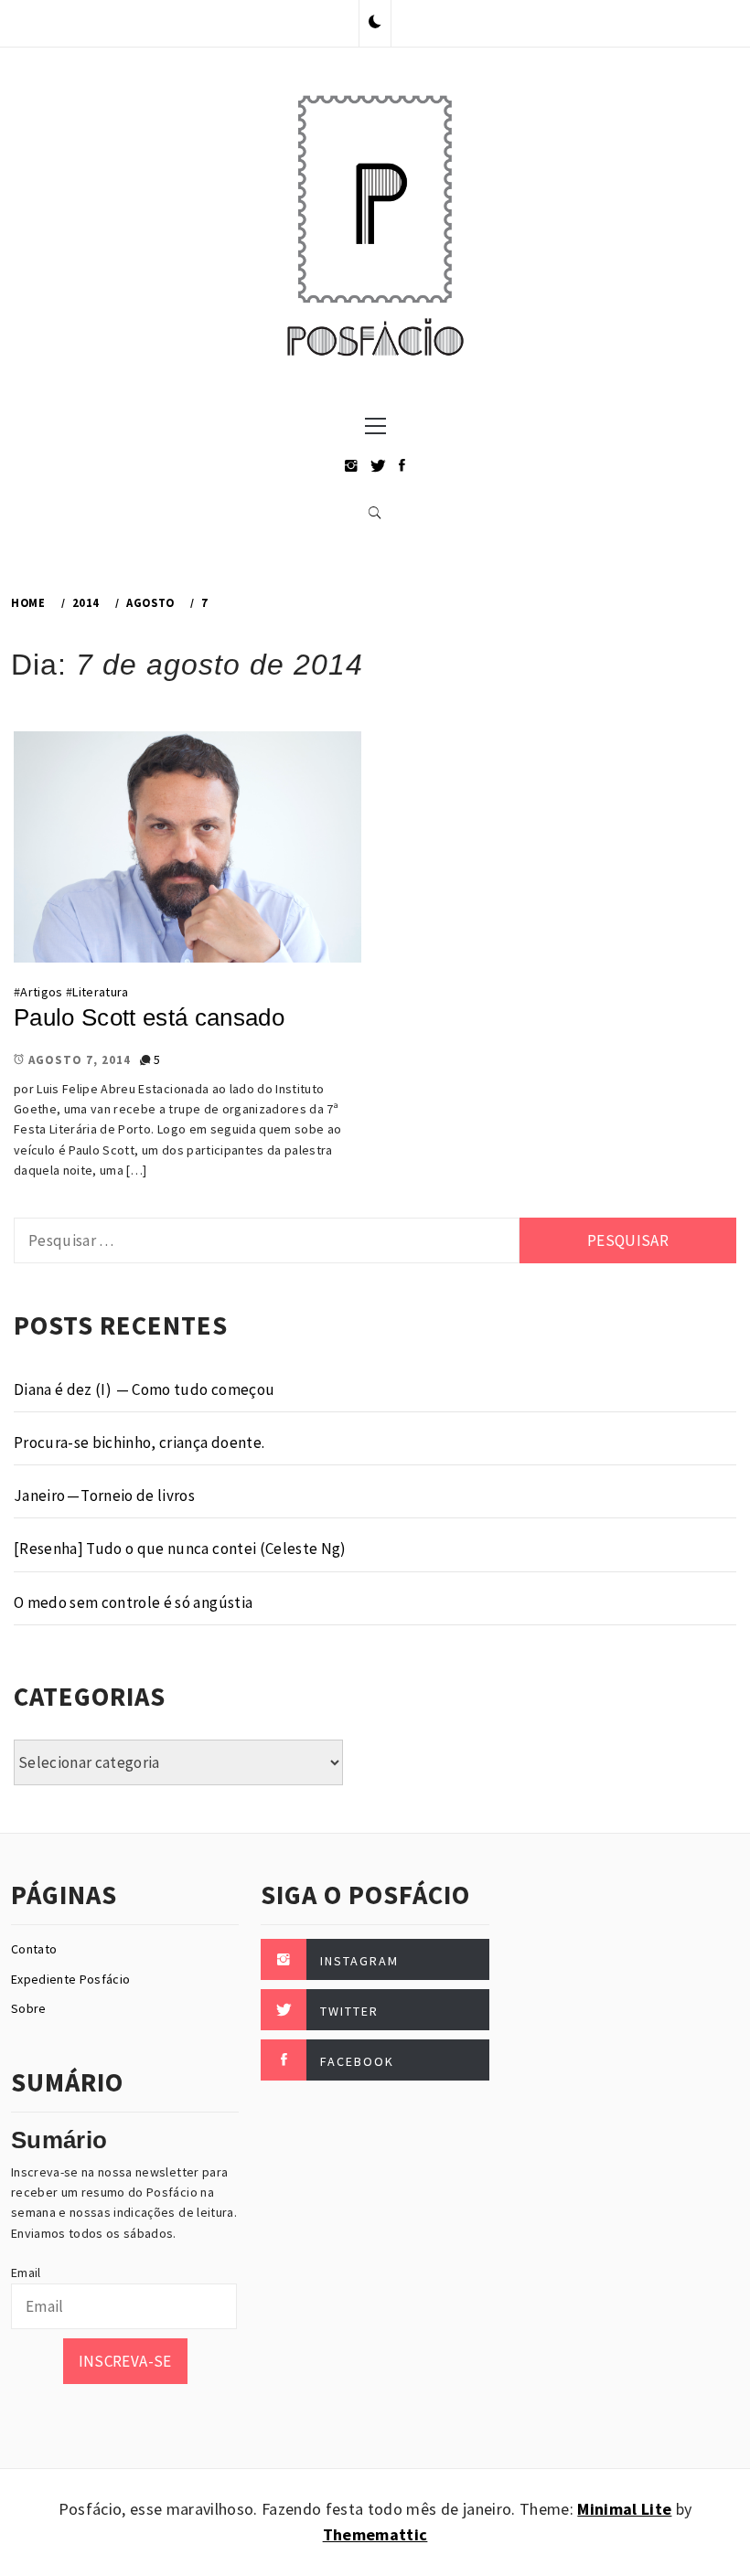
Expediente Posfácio (70, 1979)
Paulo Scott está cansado (149, 1017)
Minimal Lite (624, 2509)
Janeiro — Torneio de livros (104, 1496)
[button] (375, 23)
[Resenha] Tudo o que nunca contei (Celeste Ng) (180, 1549)
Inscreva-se (125, 2361)
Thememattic (375, 2534)
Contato (34, 1949)
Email (26, 2273)
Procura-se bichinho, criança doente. (139, 1442)
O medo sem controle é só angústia (133, 1602)
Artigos (41, 992)
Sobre (29, 2008)
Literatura (100, 992)
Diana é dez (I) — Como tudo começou (144, 1389)
